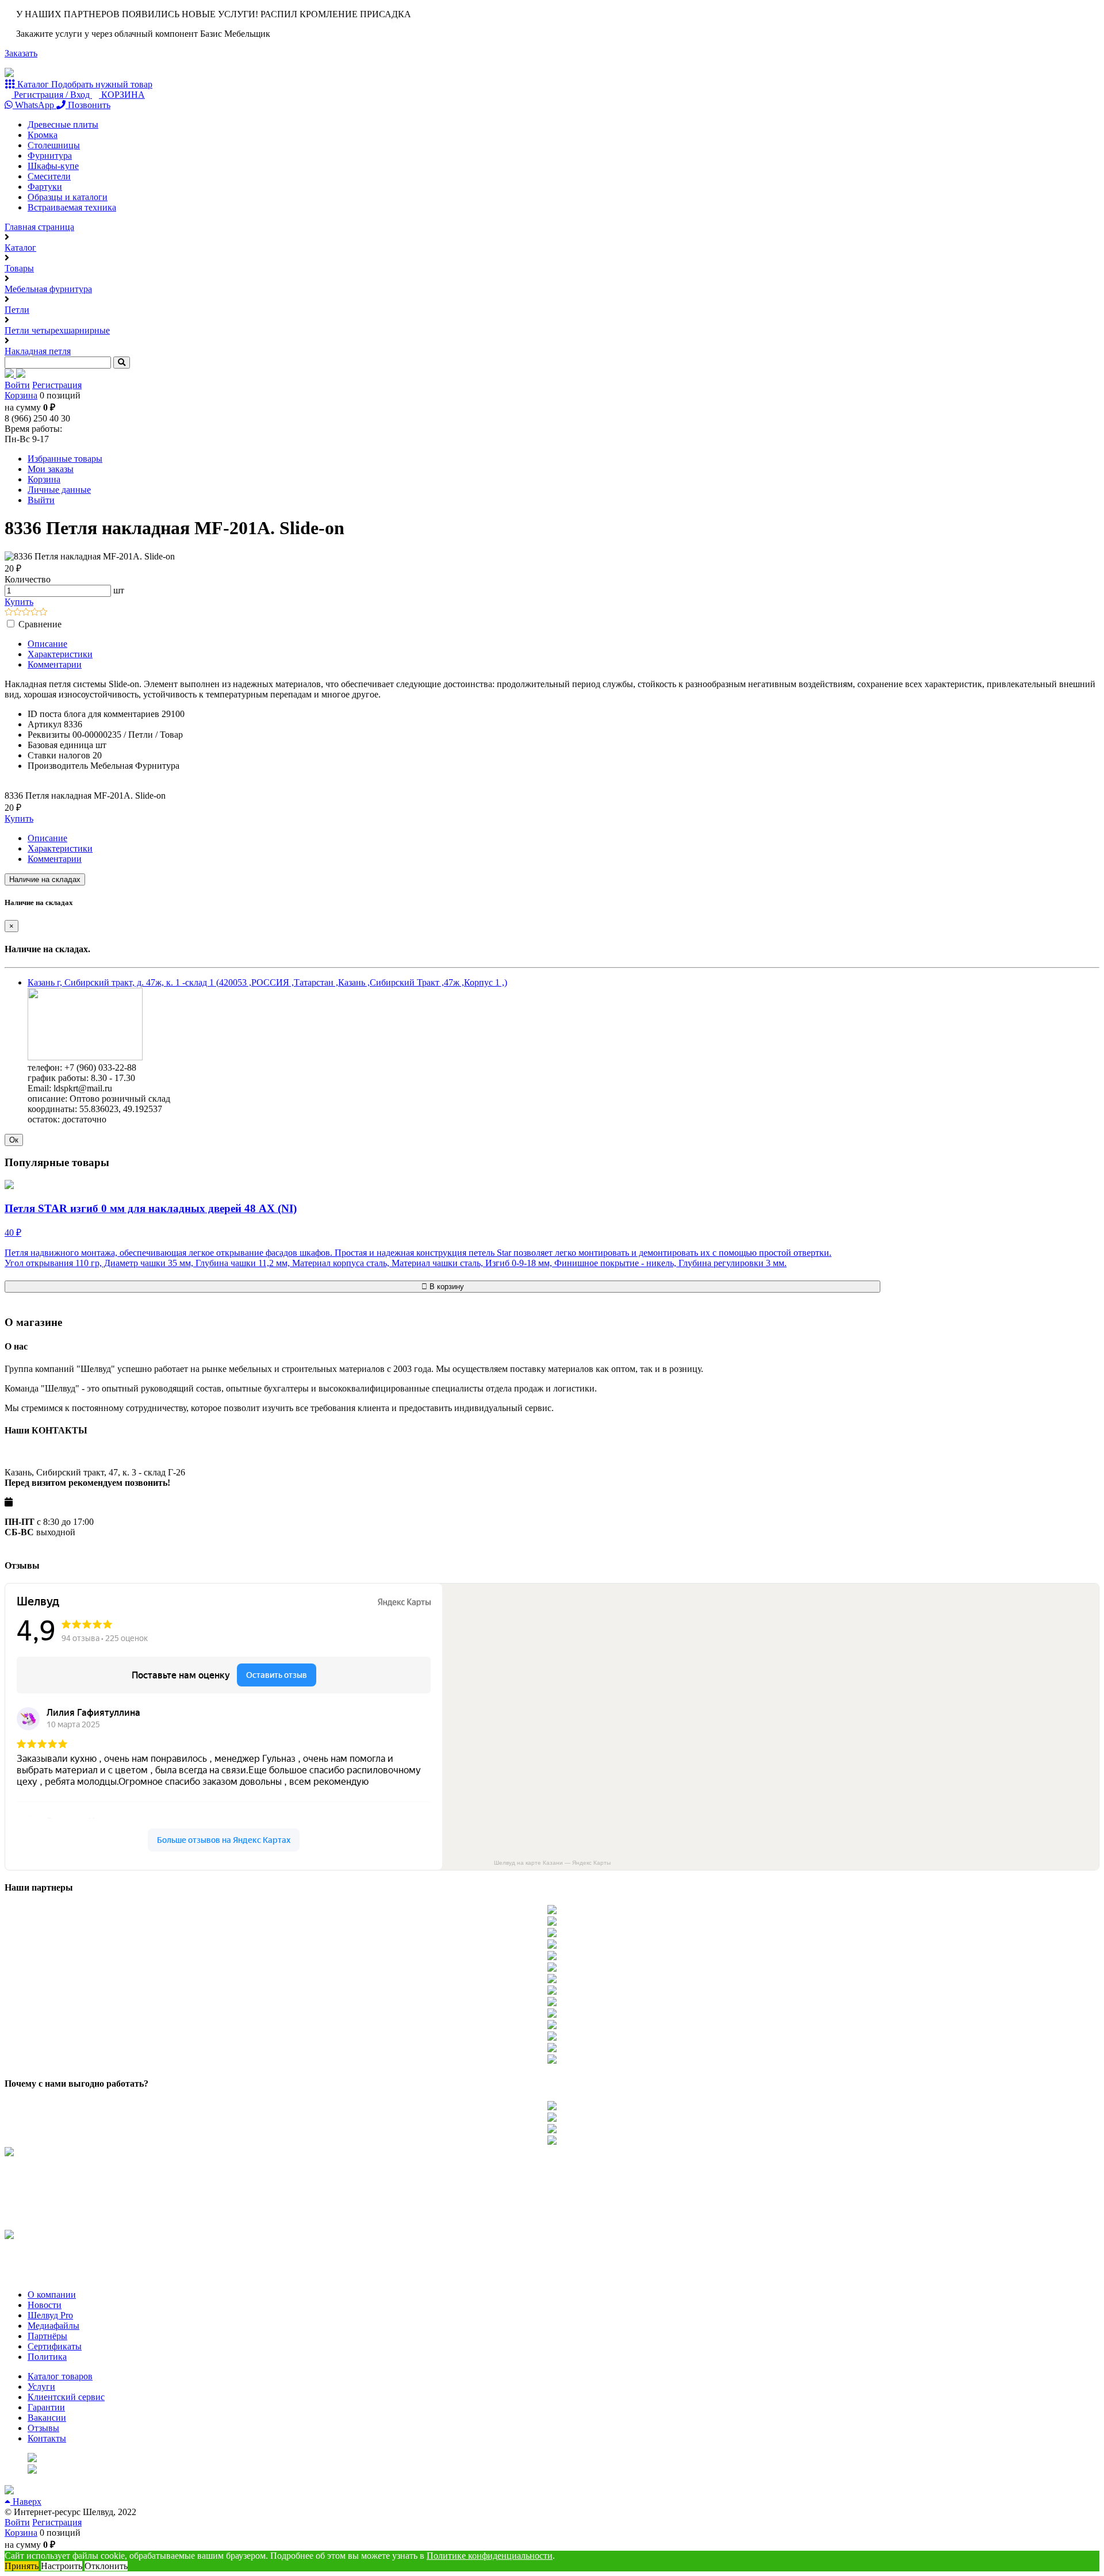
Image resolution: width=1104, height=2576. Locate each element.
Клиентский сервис (66, 2397)
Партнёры (47, 2336)
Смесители (49, 176)
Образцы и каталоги (68, 197)
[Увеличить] (85, 1057)
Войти (17, 385)
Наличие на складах (45, 879)
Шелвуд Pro (50, 2315)
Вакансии (47, 2418)
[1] (9, 613)
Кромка (43, 135)
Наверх (26, 2502)
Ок (14, 1140)
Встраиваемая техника (72, 207)
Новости (45, 2305)
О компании (52, 2295)
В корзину (446, 1287)
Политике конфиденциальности (490, 2556)
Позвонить (88, 105)
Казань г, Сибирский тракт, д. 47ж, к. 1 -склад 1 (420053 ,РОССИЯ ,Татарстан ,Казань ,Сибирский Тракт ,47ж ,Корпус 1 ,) (267, 982)
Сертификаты (55, 2346)
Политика (47, 2357)
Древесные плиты (63, 124)
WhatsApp (34, 105)
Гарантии (46, 2407)
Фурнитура (50, 156)
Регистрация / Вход (52, 95)
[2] (18, 613)
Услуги (41, 2387)
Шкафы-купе (53, 166)
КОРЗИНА (122, 95)
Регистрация (57, 385)
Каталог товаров (60, 2376)
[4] (35, 613)
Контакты (47, 2438)
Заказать (21, 53)
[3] (26, 613)
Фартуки (45, 187)
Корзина (21, 395)
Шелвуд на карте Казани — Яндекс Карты (552, 1863)
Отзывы (43, 2428)
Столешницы (54, 145)
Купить (19, 602)
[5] (43, 613)
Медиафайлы (53, 2326)
